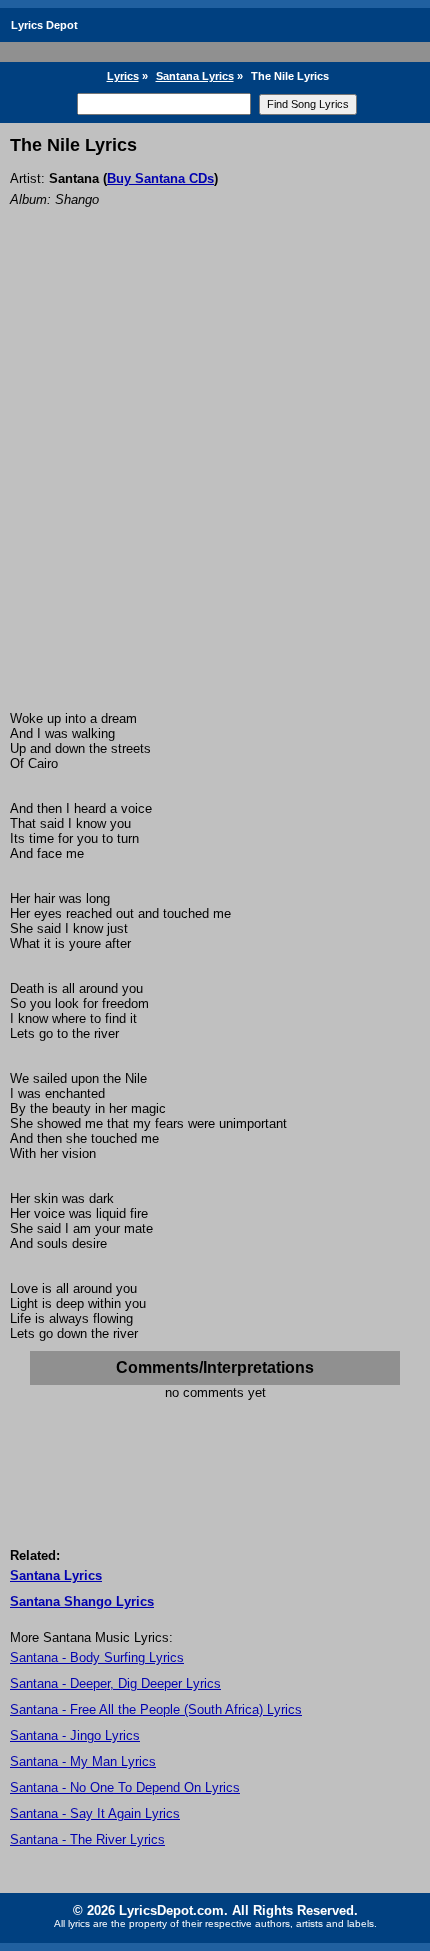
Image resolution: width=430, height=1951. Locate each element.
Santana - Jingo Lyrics (75, 1735)
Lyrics (123, 76)
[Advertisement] (215, 486)
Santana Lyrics (195, 76)
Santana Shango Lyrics (82, 1601)
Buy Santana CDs (160, 178)
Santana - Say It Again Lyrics (95, 1813)
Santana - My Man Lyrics (83, 1761)
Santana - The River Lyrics (87, 1839)
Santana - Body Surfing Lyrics (97, 1657)
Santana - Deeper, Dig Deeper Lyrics (115, 1683)
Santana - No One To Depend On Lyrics (125, 1787)
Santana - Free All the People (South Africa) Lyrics (156, 1709)
